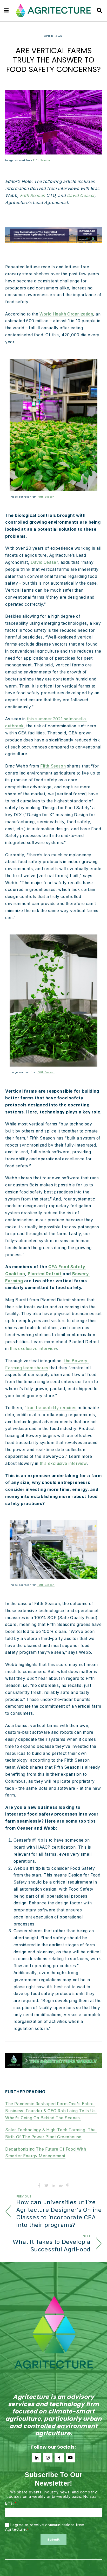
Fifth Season (41, 160)
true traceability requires (52, 1408)
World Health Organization (66, 314)
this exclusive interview (33, 1349)
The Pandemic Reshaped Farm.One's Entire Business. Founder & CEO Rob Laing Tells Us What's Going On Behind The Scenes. (51, 2111)
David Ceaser (44, 562)
